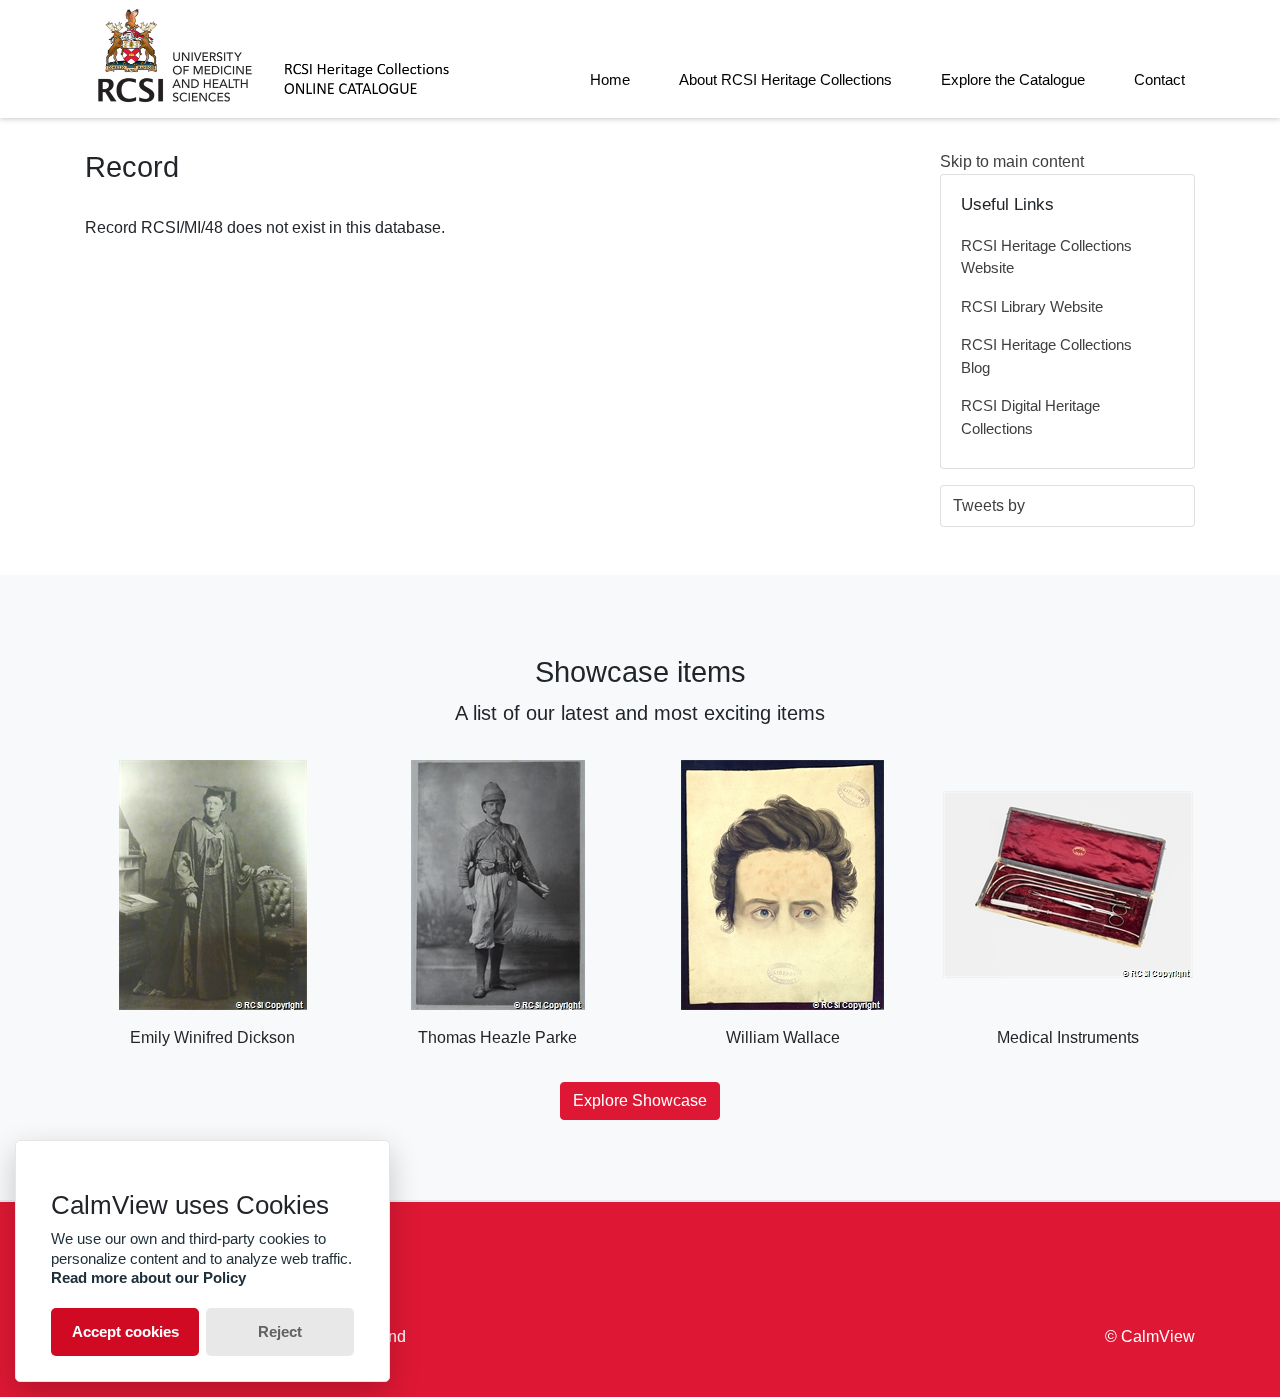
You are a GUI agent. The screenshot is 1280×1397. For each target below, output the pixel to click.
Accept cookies (125, 1331)
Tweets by (989, 505)
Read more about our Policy (148, 1277)
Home (610, 79)
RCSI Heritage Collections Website (1046, 257)
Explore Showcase (640, 1100)
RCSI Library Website (1032, 306)
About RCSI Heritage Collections (785, 79)
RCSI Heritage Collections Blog (1046, 356)
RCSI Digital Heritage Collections (1030, 417)
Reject (280, 1331)
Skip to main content (1012, 161)
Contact (1159, 79)
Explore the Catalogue (1013, 79)
